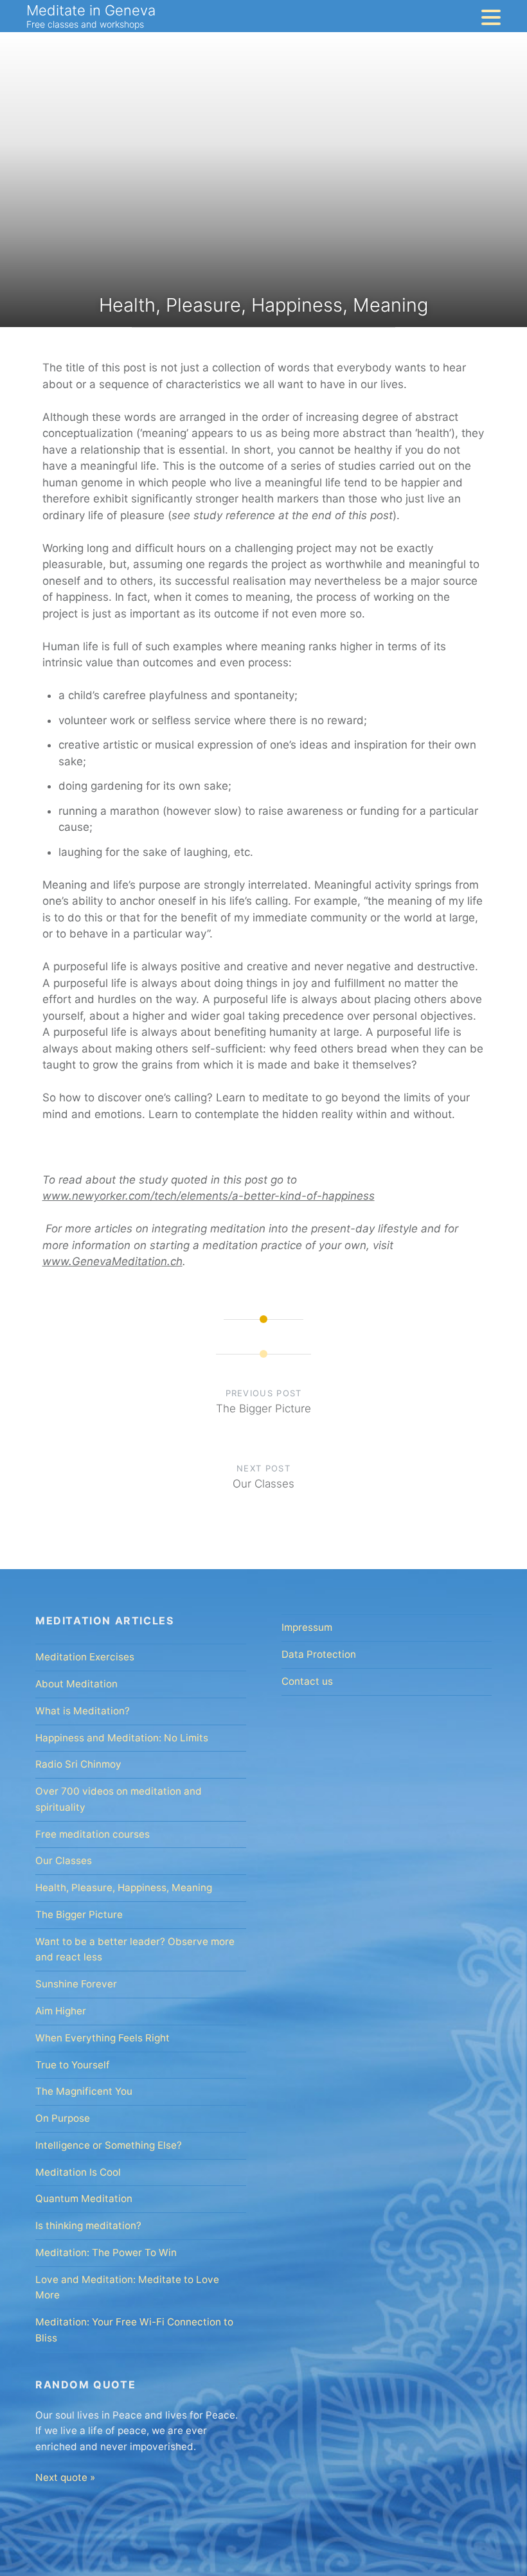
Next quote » (65, 2477)
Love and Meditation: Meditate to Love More (127, 2287)
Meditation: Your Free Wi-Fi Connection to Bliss (134, 2330)
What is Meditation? (83, 1711)
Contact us (307, 1681)
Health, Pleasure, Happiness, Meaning (124, 1888)
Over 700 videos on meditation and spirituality (119, 1799)
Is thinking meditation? (88, 2225)
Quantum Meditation (84, 2198)
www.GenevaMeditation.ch (112, 1261)
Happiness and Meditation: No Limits (122, 1738)
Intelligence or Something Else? (109, 2145)
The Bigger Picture (79, 1914)
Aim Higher (61, 2011)
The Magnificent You (84, 2091)
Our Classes (64, 1861)
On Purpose (63, 2118)
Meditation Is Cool (78, 2172)
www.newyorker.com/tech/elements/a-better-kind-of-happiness (209, 1196)
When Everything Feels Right (103, 2038)
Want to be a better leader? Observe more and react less (135, 1950)
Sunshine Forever (76, 1984)
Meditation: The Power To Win (106, 2252)
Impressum (307, 1627)
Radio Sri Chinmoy (78, 1764)
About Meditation (76, 1684)
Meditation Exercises (85, 1657)
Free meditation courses (93, 1834)
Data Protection (319, 1654)
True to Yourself (73, 2065)
